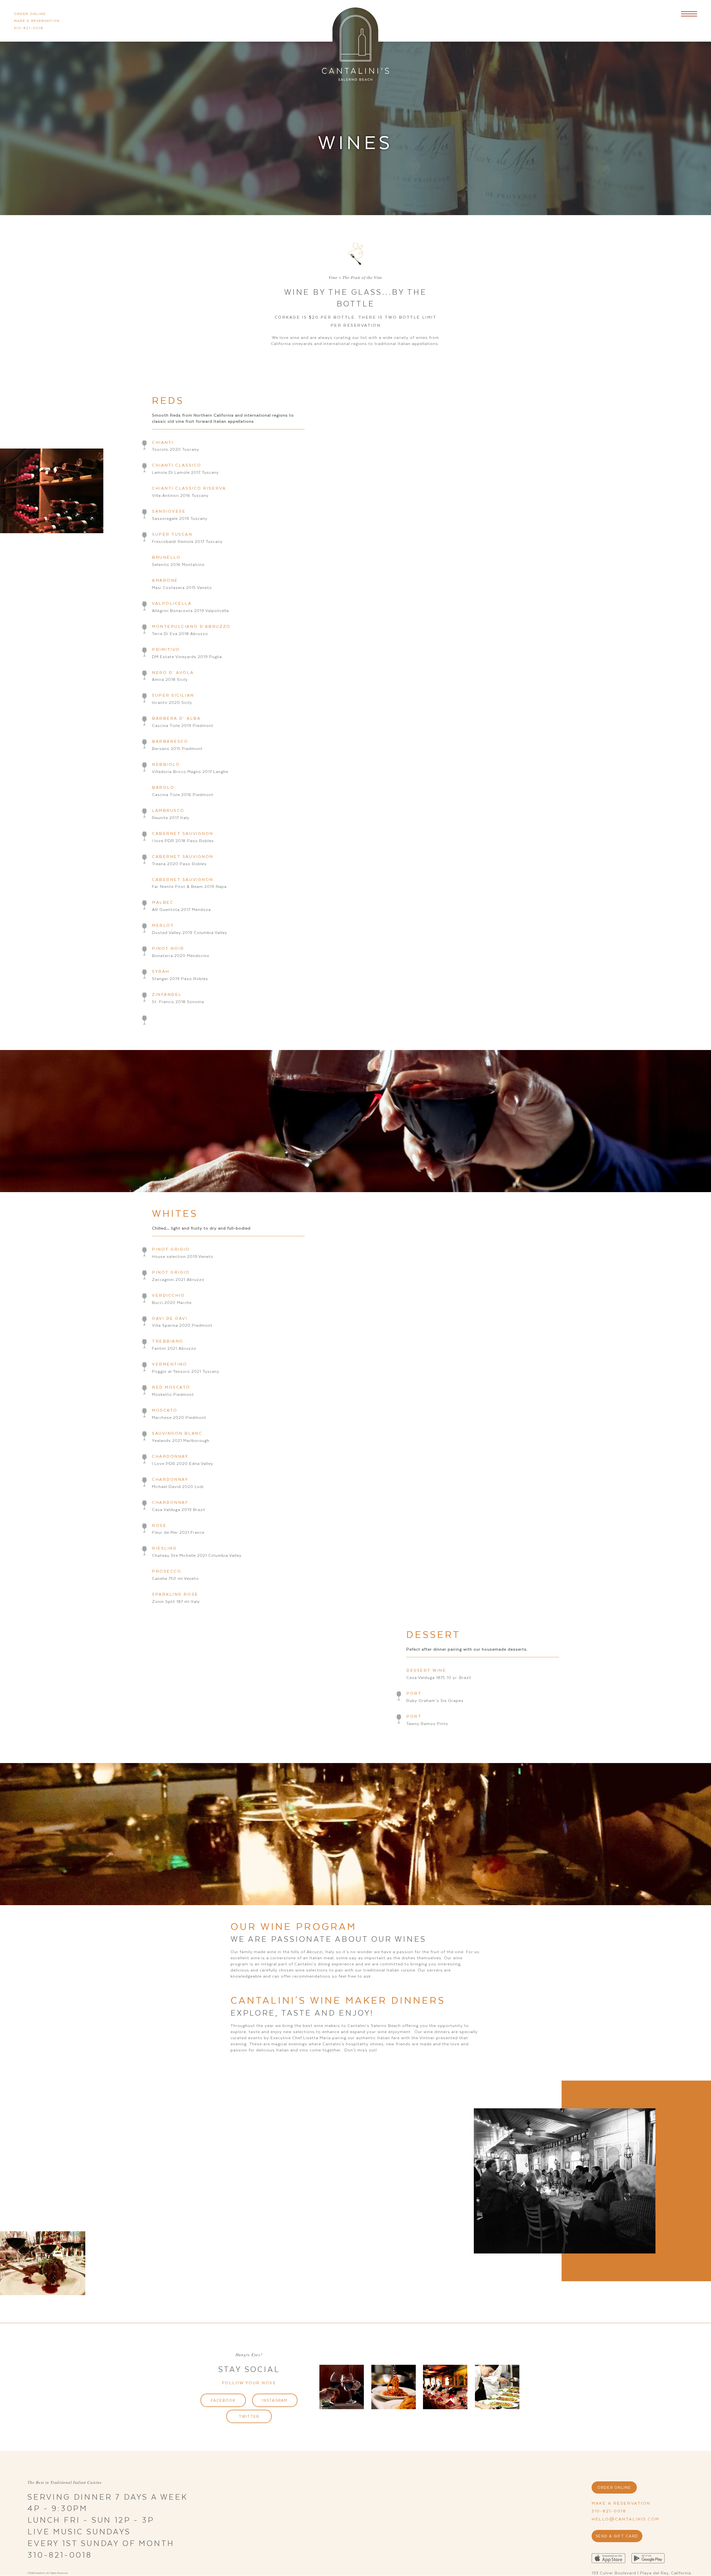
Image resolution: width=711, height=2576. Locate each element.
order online (30, 14)
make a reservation (37, 21)
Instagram (275, 2400)
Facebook (223, 2400)
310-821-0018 (29, 28)
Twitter (249, 2416)
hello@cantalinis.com (625, 2519)
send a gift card (617, 2536)
